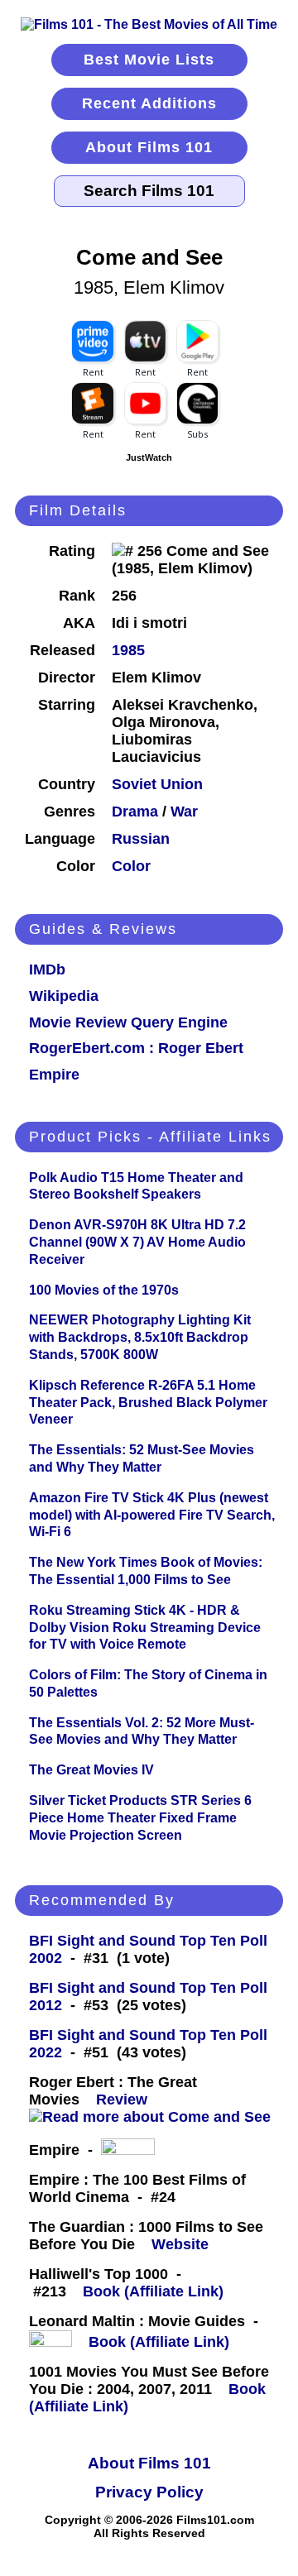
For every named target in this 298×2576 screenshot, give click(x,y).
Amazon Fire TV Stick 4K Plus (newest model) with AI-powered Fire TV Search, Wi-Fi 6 (152, 1515)
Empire (54, 1075)
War (184, 812)
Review (126, 2100)
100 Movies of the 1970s (104, 1290)
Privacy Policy (149, 2492)
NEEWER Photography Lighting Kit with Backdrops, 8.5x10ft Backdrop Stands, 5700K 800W (140, 1337)
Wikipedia (64, 996)
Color (131, 866)
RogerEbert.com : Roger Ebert (136, 1048)
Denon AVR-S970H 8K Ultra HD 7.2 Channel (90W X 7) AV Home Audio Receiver (137, 1242)
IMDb (47, 970)
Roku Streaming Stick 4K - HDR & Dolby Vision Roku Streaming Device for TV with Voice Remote (145, 1628)
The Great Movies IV (91, 1770)
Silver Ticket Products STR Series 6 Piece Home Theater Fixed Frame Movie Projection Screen (140, 1818)
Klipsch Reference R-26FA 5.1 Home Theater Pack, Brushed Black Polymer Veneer (148, 1403)
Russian (141, 839)
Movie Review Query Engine (128, 1022)
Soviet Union (157, 784)
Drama (135, 812)
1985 (128, 650)
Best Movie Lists (149, 60)
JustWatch (149, 457)
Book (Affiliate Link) (153, 2291)
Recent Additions (149, 103)
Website (180, 2244)
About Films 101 (149, 147)
